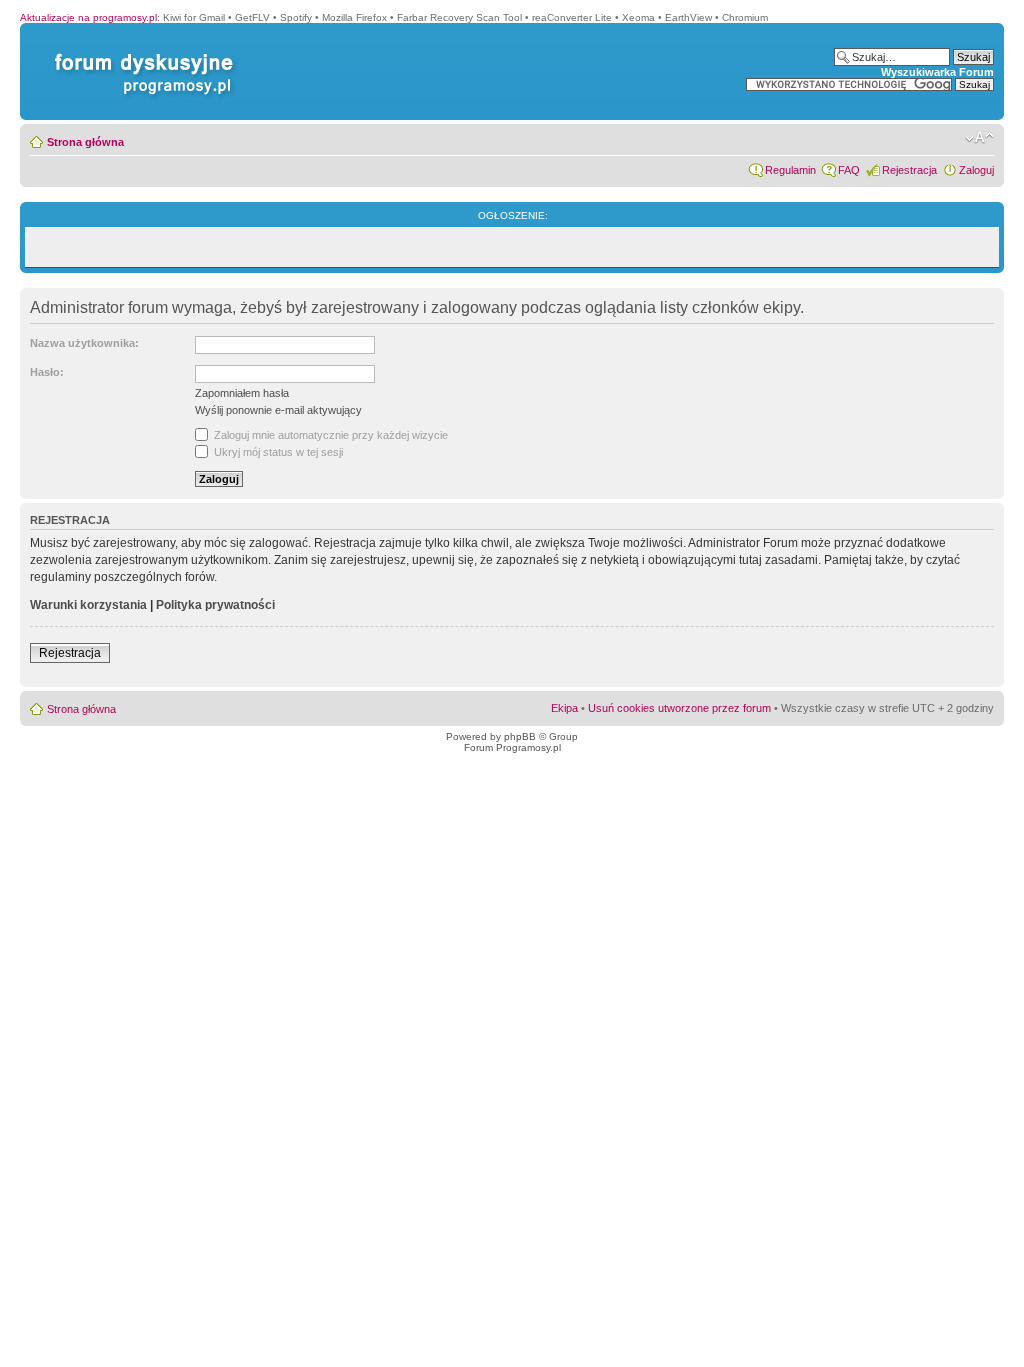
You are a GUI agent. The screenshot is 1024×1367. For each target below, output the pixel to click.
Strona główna (85, 142)
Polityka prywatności (215, 605)
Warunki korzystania (88, 605)
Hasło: (47, 372)
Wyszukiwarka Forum (937, 72)
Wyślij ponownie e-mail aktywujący (278, 410)
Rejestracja (909, 170)
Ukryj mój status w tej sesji (277, 452)
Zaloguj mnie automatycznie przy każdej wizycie (329, 435)
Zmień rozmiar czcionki (979, 138)
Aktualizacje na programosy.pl (88, 17)
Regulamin (790, 170)
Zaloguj (976, 170)
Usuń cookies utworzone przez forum (679, 708)
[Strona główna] (140, 53)
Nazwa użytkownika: (84, 343)
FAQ (849, 170)
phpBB (520, 736)
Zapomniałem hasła (242, 393)
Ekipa (564, 708)
